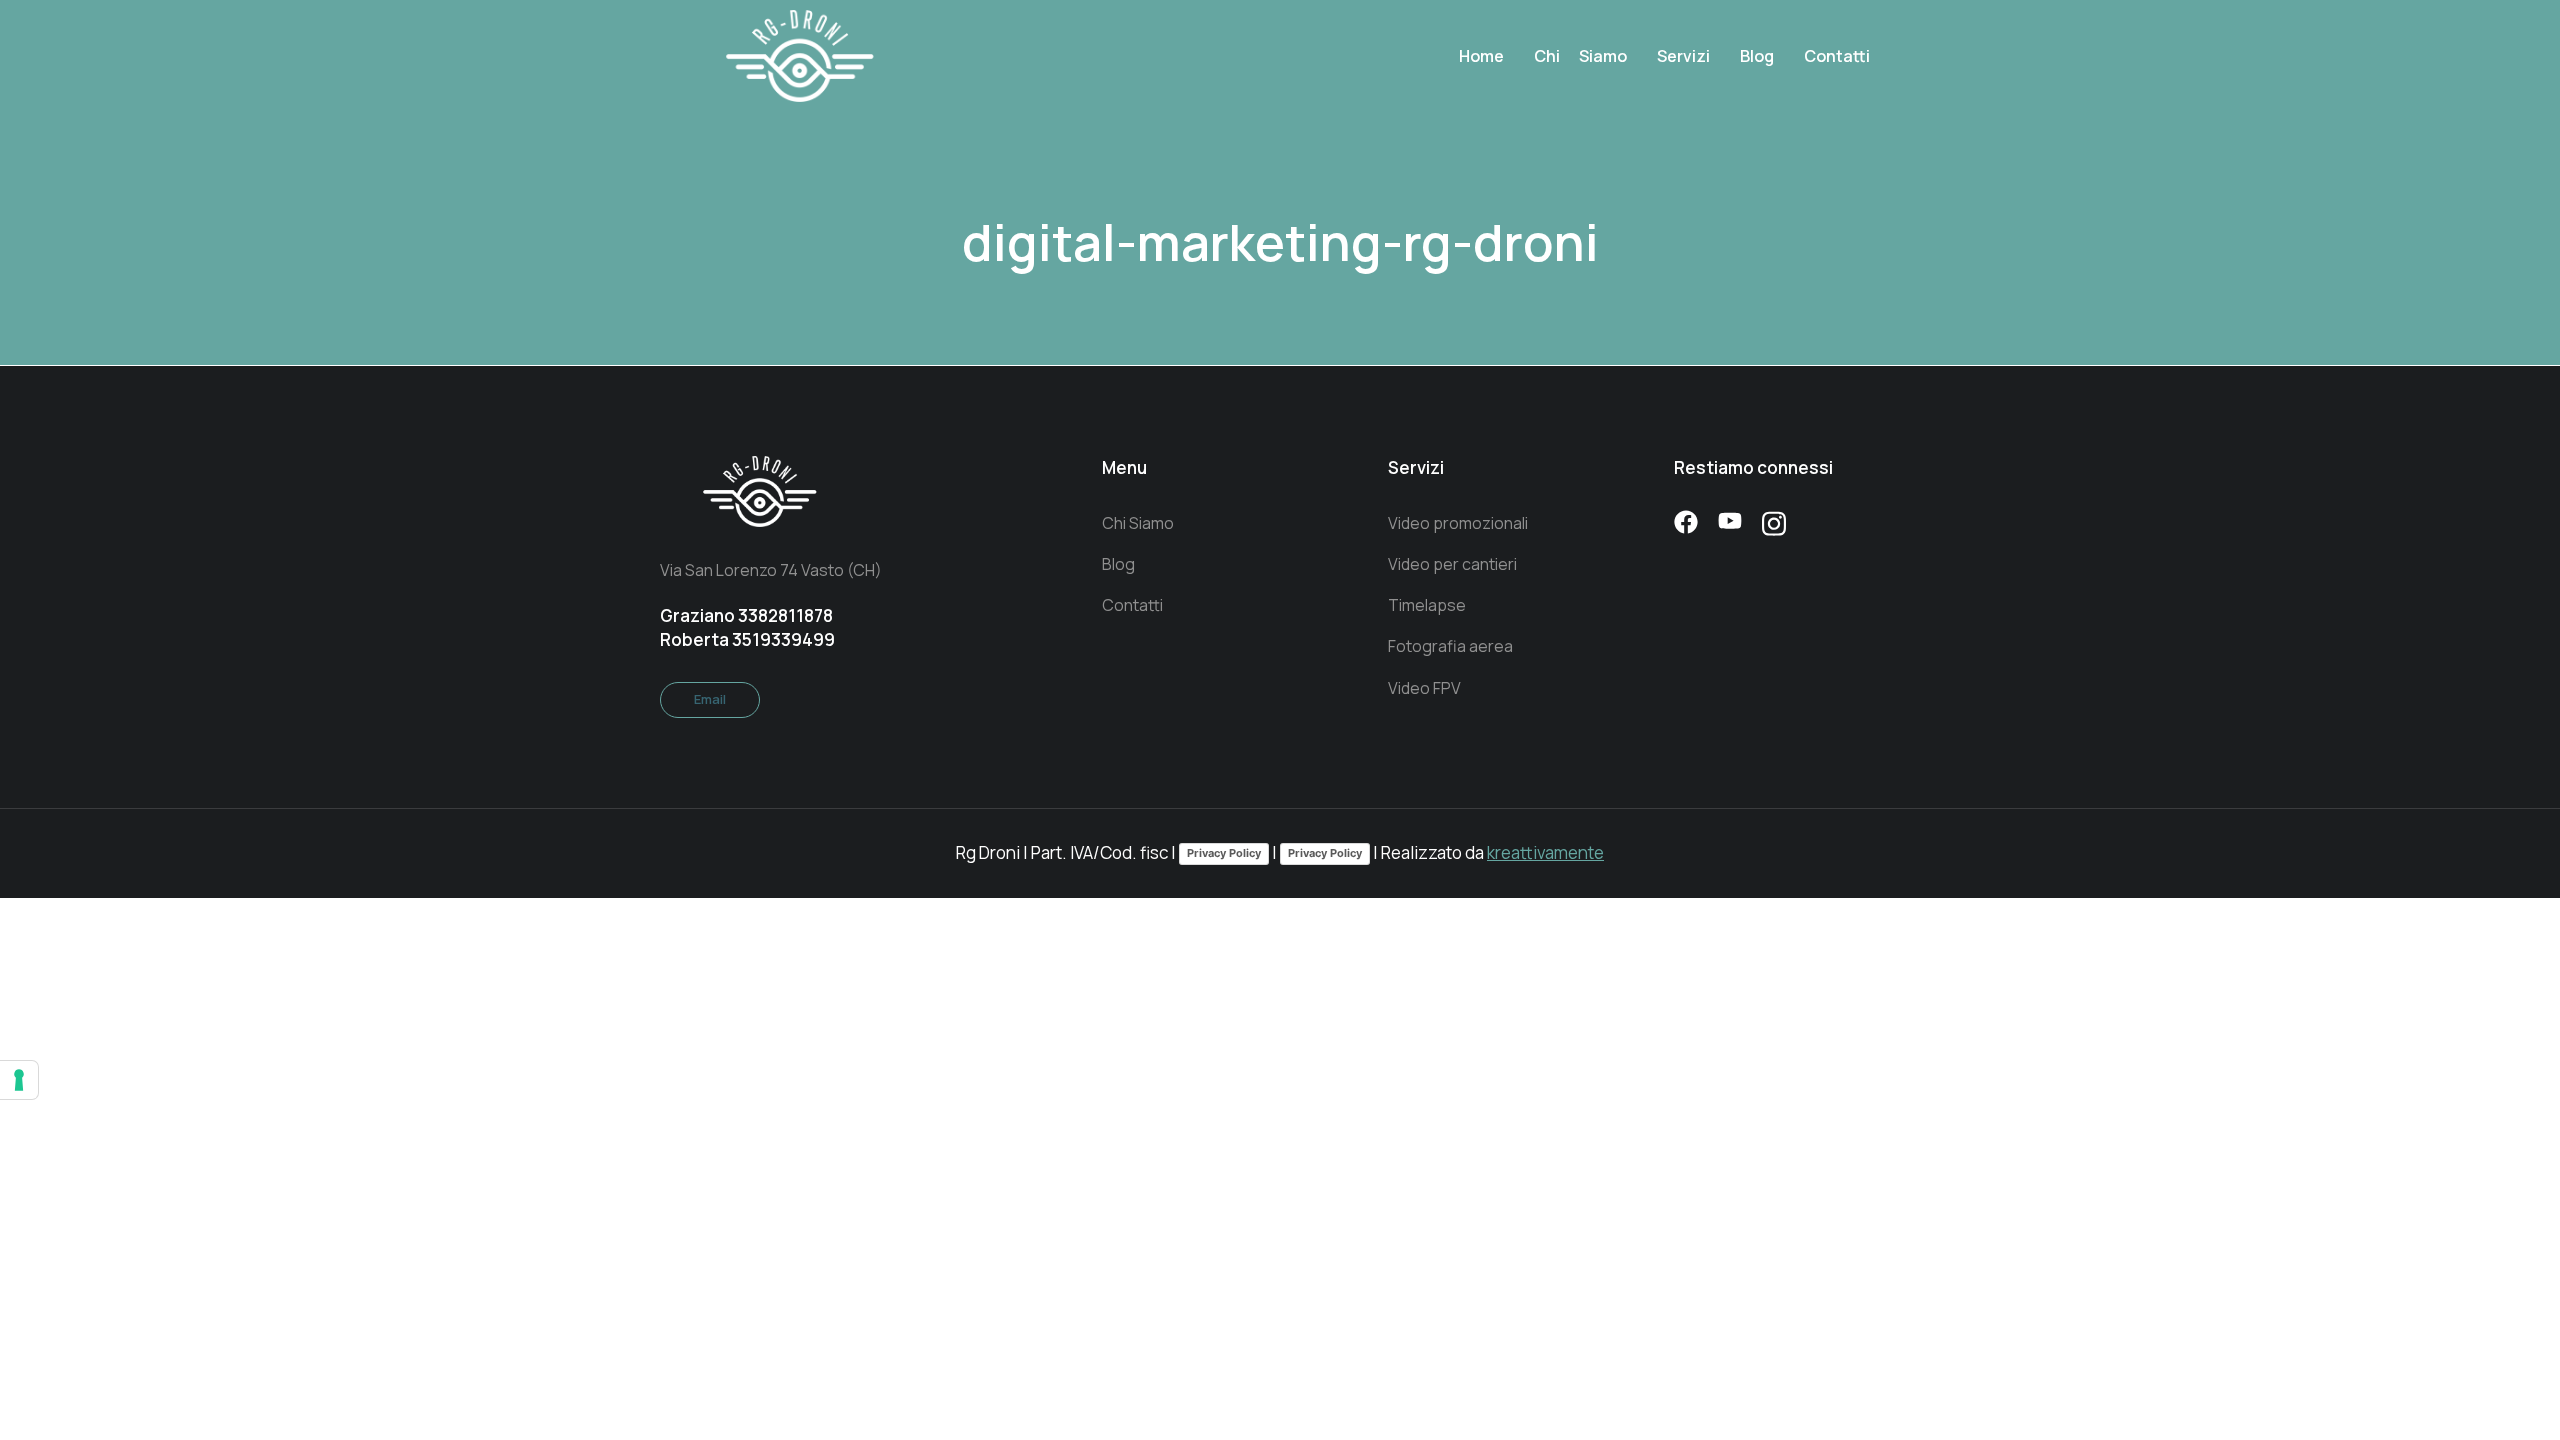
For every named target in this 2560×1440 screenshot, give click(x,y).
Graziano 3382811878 (746, 615)
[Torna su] (2510, 1390)
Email (710, 699)
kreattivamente (1545, 852)
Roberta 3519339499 (747, 639)
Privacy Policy (1224, 853)
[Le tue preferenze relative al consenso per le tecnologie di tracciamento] (19, 1080)
